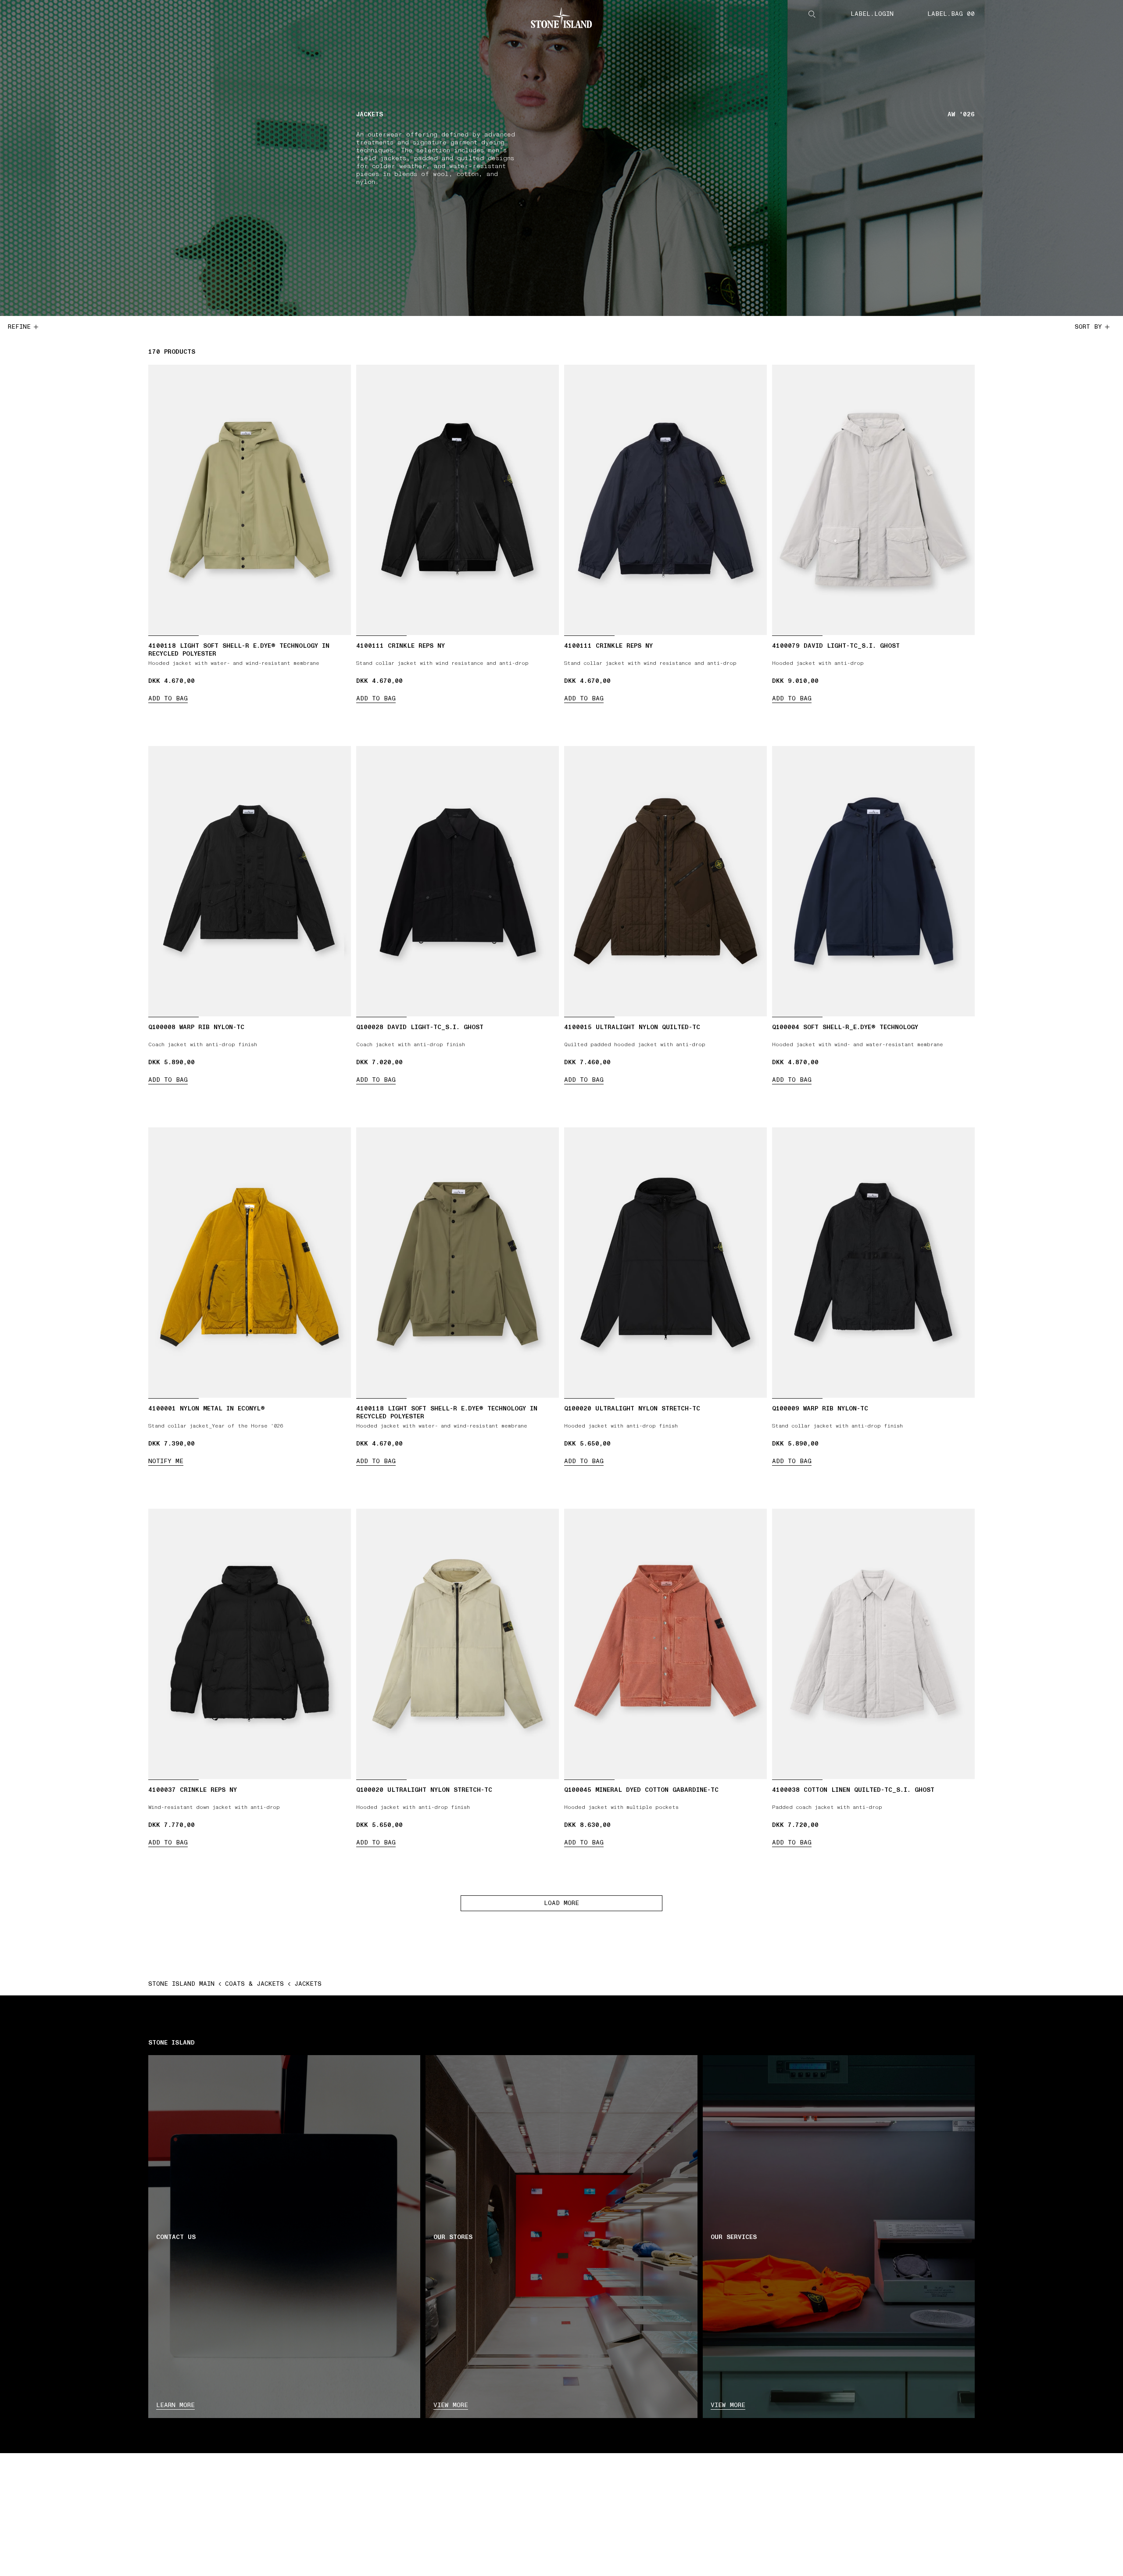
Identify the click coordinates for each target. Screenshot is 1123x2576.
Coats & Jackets (254, 1984)
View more (451, 2405)
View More (728, 2405)
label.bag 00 (951, 14)
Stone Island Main (181, 1984)
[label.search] (812, 14)
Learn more (175, 2405)
